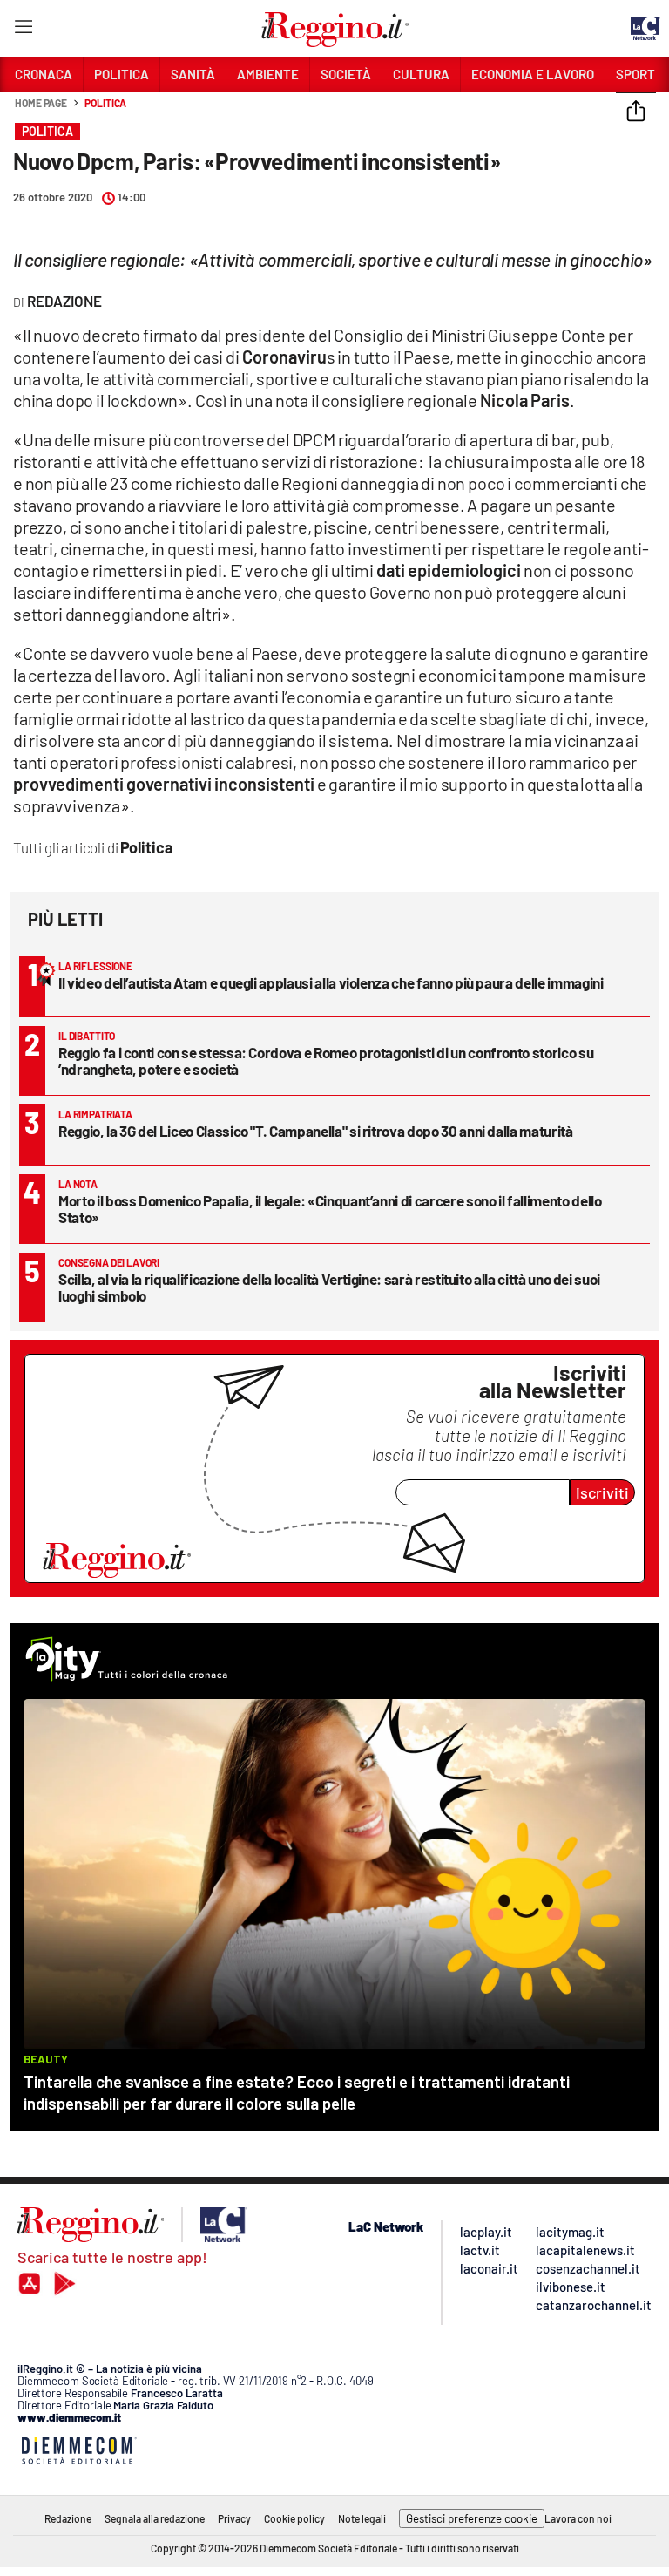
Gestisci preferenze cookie (472, 2518)
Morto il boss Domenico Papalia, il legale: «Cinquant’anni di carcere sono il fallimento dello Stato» (330, 1209)
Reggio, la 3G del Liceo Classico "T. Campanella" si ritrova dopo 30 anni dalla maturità (316, 1131)
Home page (41, 103)
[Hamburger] (23, 30)
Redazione (68, 2518)
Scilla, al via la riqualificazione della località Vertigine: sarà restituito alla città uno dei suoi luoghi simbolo (329, 1287)
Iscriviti (602, 1492)
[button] (636, 112)
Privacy (234, 2518)
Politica (105, 103)
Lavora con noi (578, 2518)
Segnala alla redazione (155, 2518)
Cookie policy (294, 2518)
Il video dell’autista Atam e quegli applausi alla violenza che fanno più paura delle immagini (331, 982)
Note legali (362, 2518)
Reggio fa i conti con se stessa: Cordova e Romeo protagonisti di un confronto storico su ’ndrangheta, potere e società (326, 1060)
